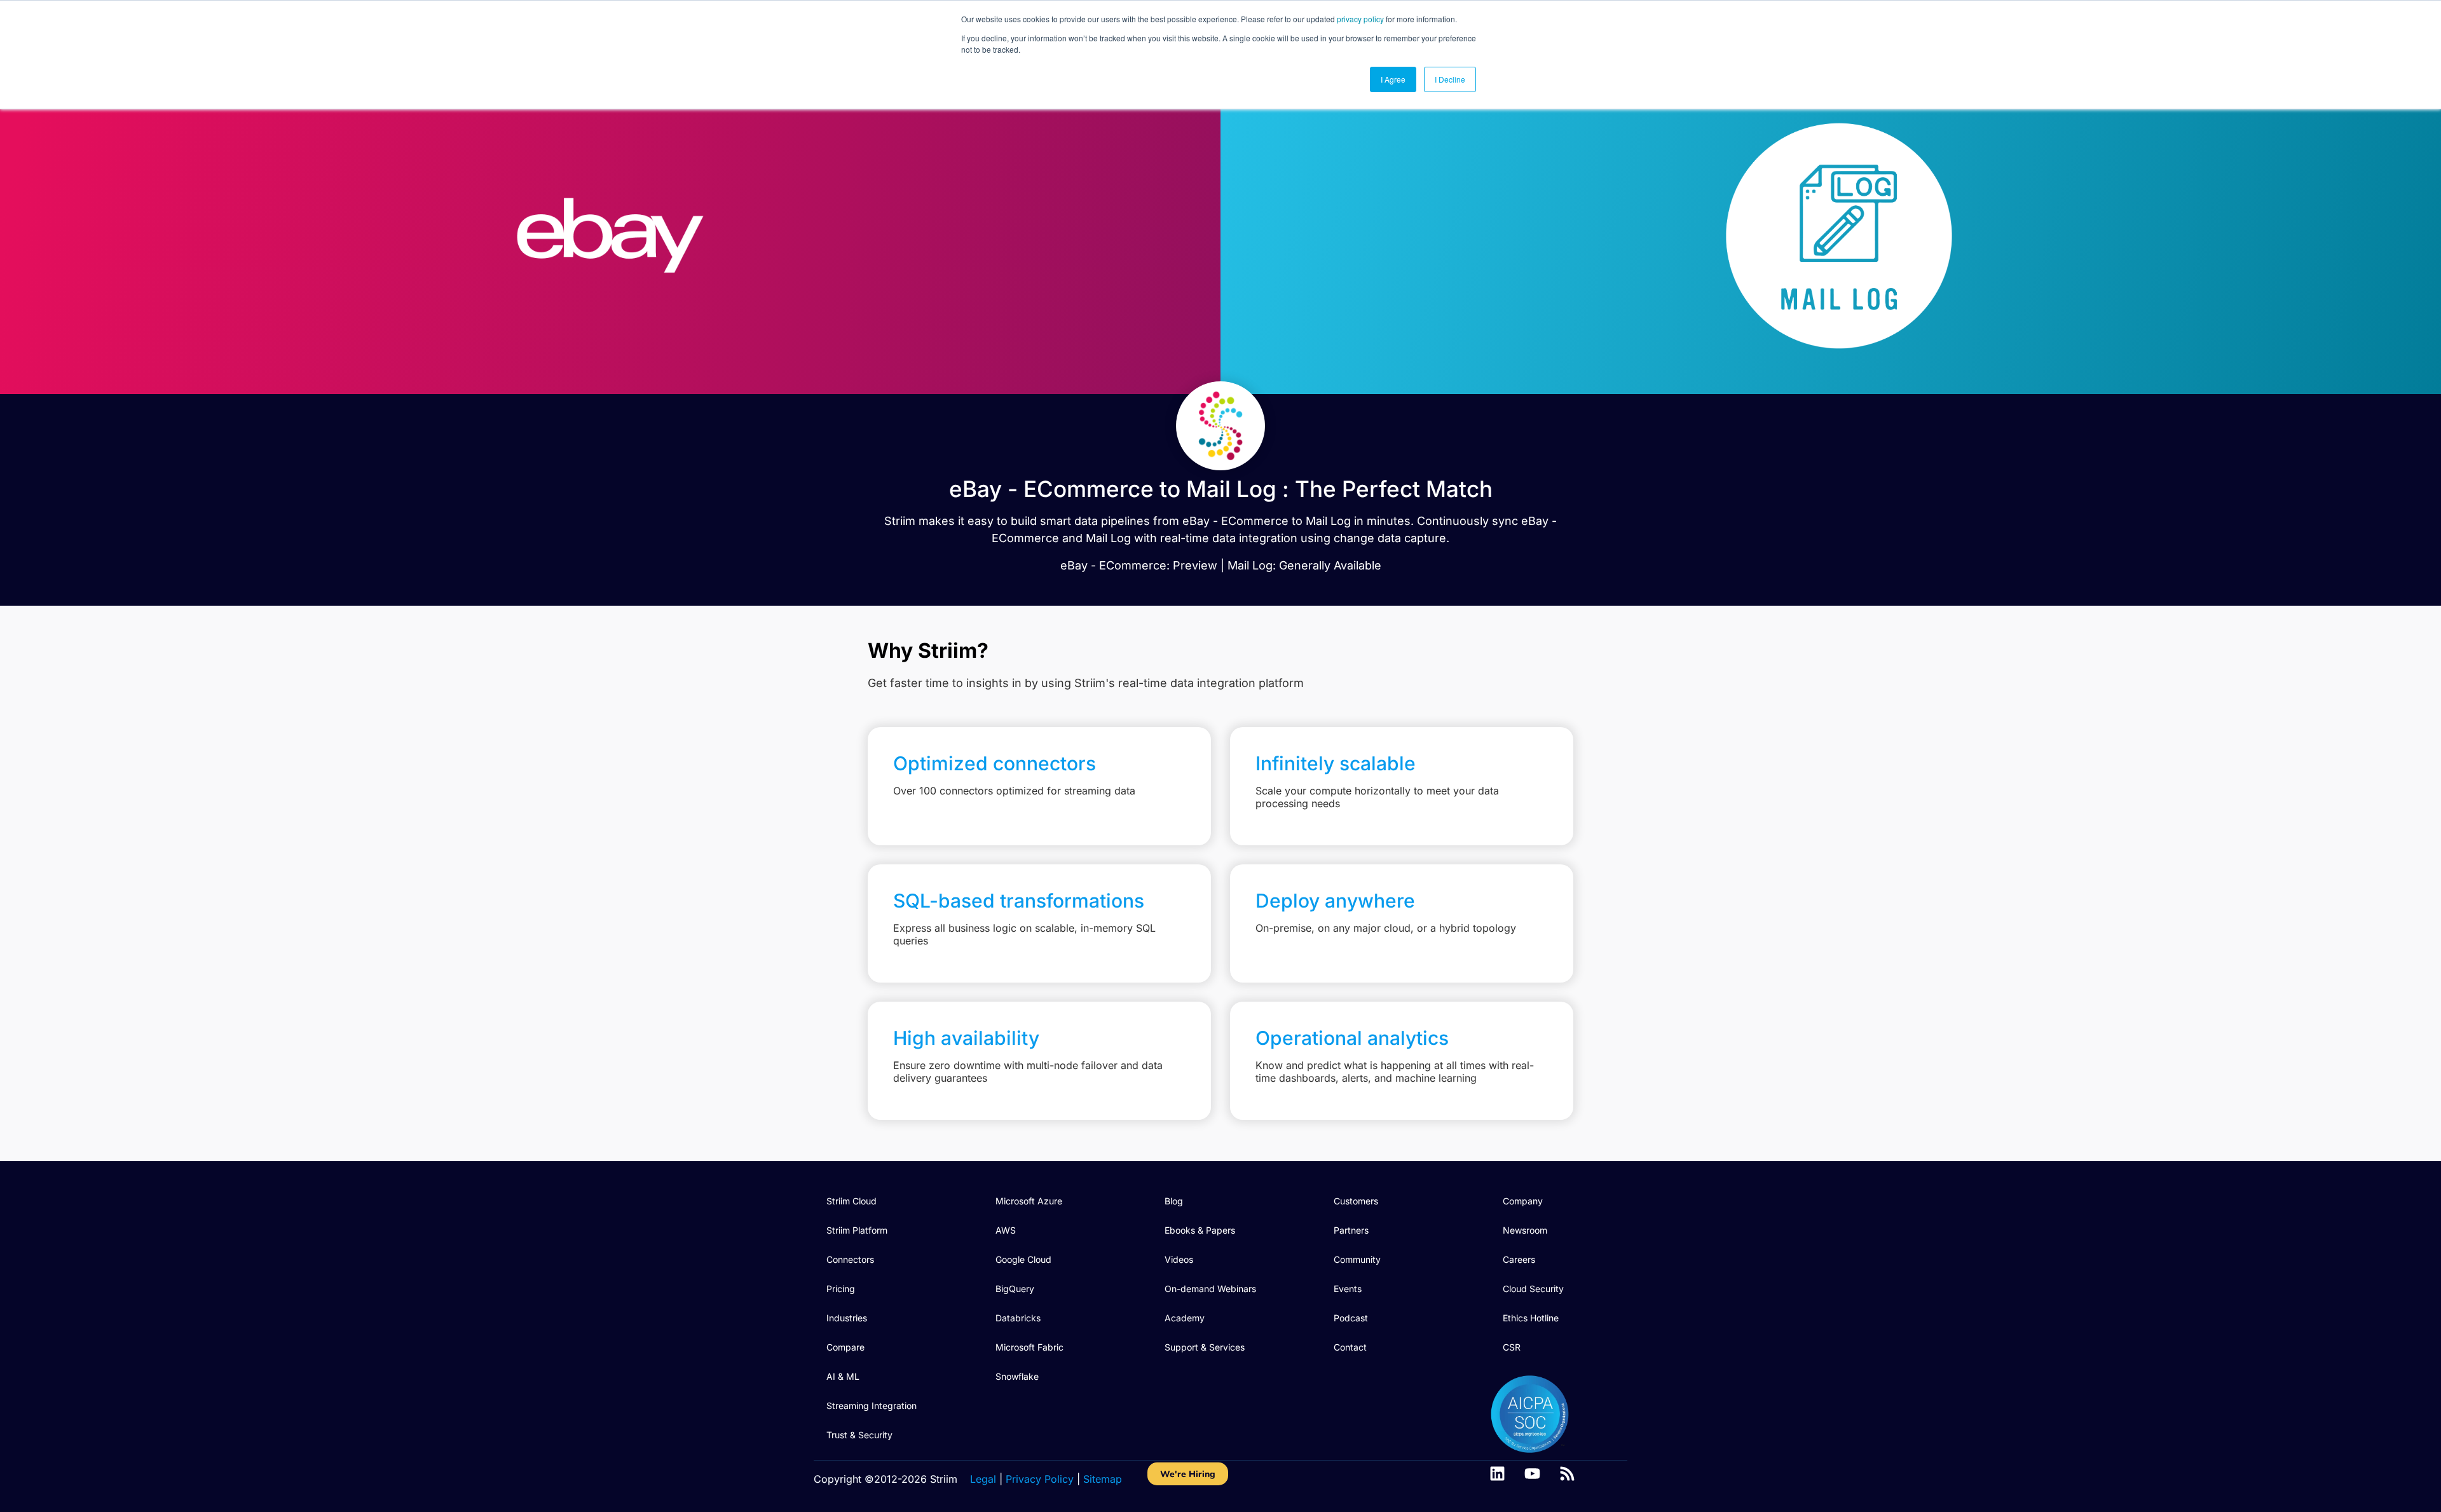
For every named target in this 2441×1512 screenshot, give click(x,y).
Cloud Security (1533, 1289)
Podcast (1351, 1318)
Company (1523, 1201)
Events (1348, 1289)
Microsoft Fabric (1029, 1347)
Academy (1185, 1318)
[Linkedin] (1497, 1474)
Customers (1356, 1201)
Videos (1179, 1259)
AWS (1006, 1230)
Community (1357, 1259)
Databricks (1018, 1318)
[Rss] (1567, 1474)
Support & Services (1205, 1347)
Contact (1350, 1347)
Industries (847, 1318)
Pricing (841, 1289)
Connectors (850, 1259)
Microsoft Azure (1029, 1201)
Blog (1174, 1201)
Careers (1519, 1259)
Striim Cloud (851, 1201)
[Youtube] (1532, 1474)
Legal (983, 1479)
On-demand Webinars (1210, 1289)
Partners (1351, 1230)
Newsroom (1525, 1230)
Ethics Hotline (1531, 1318)
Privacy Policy (1040, 1479)
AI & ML (843, 1376)
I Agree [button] (1393, 79)
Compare (845, 1347)
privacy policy (1360, 19)
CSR (1512, 1347)
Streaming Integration (872, 1406)
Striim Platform (857, 1230)
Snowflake (1017, 1376)
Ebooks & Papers (1200, 1230)
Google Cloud (1023, 1259)
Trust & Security (859, 1435)
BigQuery (1015, 1289)
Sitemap (1103, 1479)
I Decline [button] (1450, 79)
